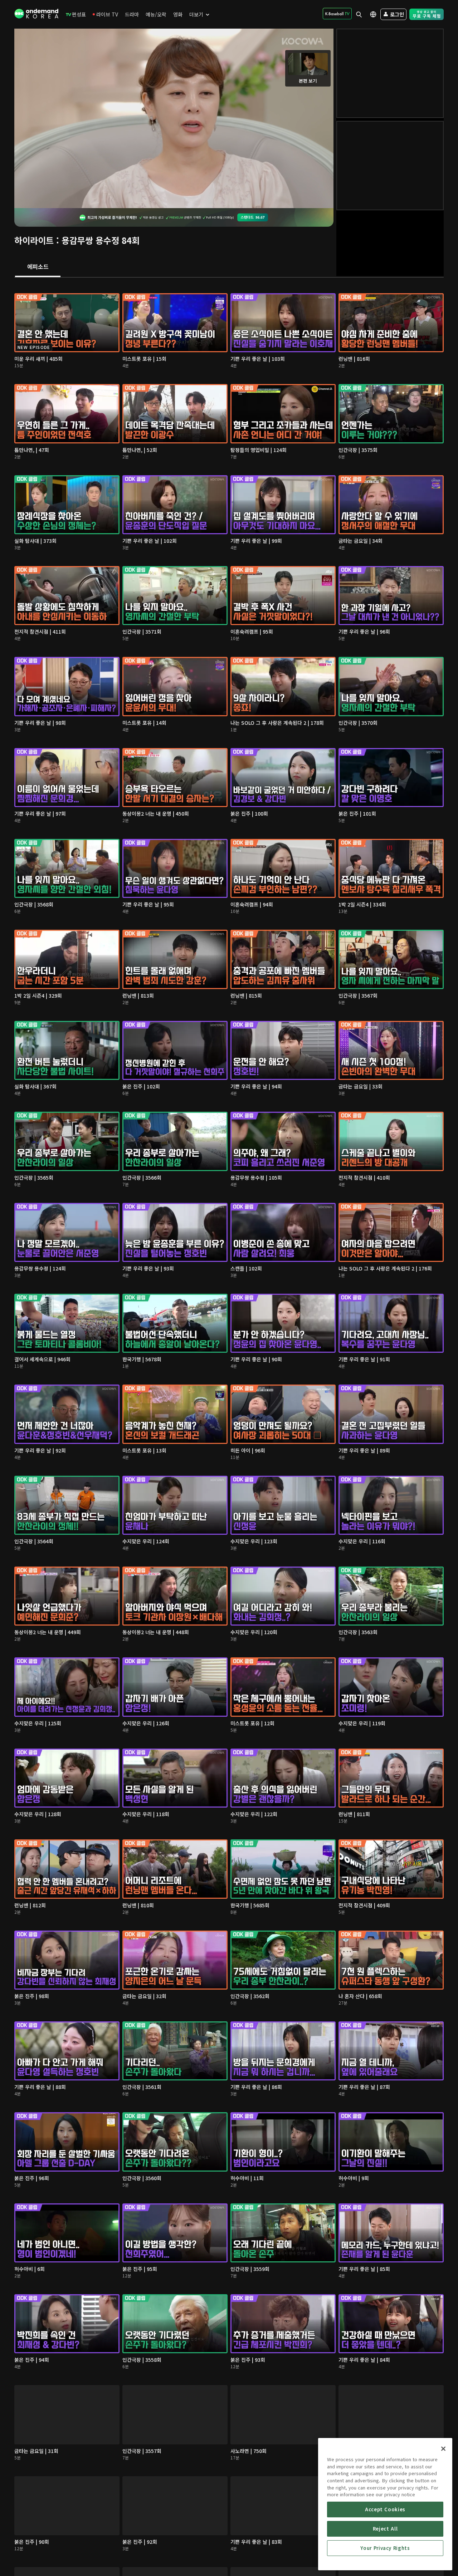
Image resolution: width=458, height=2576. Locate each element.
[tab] (38, 267)
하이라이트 (34, 240)
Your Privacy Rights (385, 2548)
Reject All (385, 2529)
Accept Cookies (385, 2509)
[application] (174, 118)
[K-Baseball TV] (337, 14)
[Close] (443, 2449)
